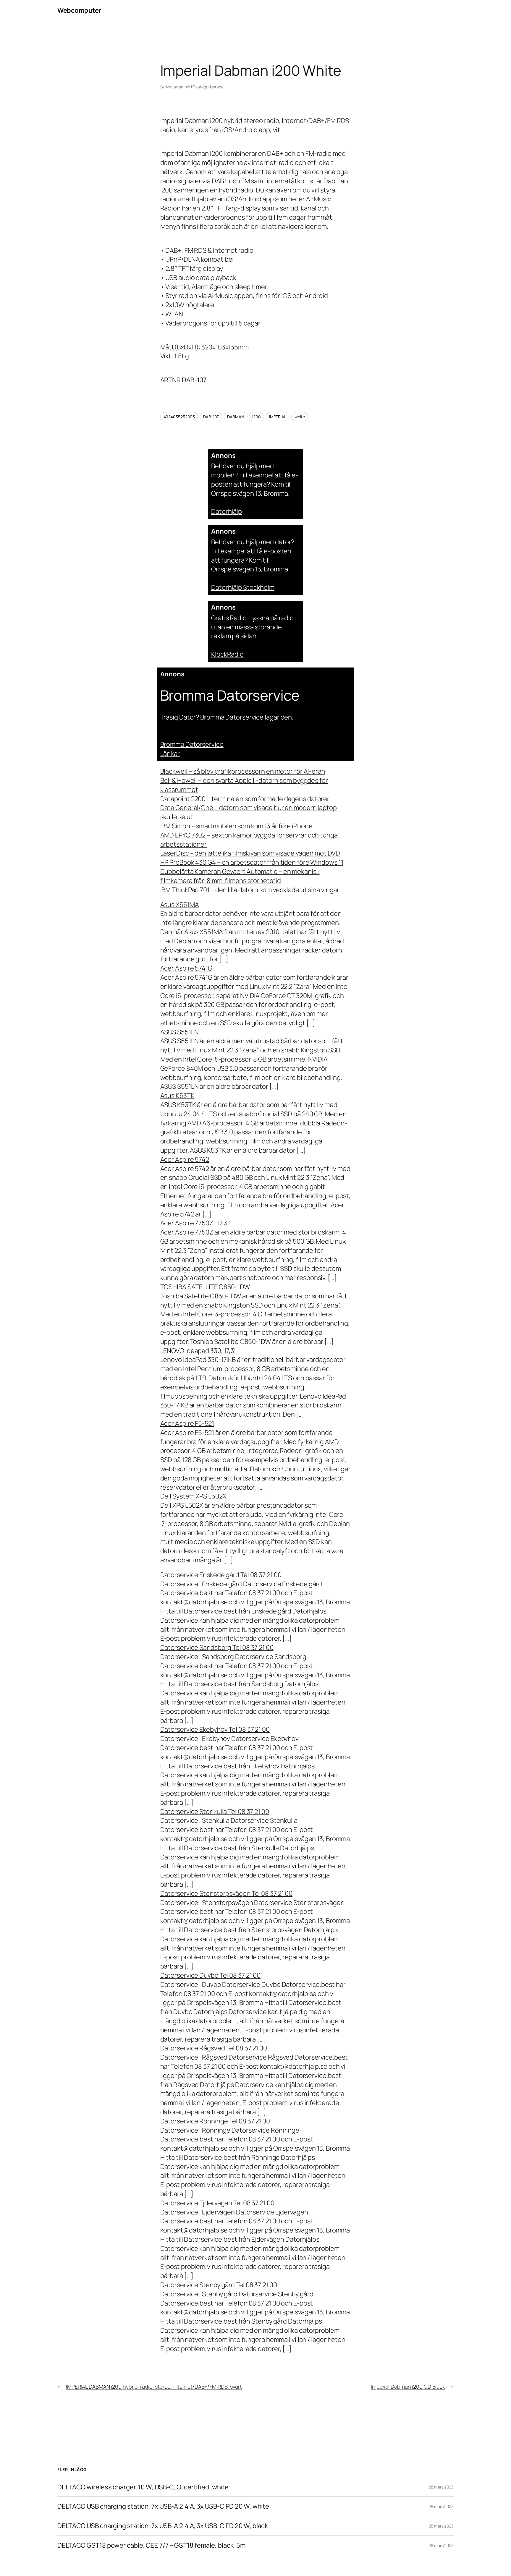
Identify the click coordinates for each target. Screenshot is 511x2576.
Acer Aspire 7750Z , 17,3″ (195, 1223)
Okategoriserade (208, 87)
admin (184, 87)
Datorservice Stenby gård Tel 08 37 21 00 (219, 2285)
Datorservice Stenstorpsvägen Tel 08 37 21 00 (227, 1893)
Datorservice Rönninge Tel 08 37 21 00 (215, 2121)
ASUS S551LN (180, 1032)
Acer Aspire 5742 (185, 1159)
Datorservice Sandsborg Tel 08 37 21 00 (217, 1647)
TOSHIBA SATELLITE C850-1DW (205, 1287)
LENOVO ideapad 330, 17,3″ (199, 1351)
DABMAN (236, 417)
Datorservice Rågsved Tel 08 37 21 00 (214, 2048)
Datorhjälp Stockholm (243, 587)
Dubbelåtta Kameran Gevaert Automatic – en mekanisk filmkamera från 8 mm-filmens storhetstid (240, 876)
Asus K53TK (177, 1096)
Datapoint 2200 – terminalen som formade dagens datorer (245, 799)
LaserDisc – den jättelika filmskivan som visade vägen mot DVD (250, 853)
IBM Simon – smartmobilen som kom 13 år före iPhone (236, 826)
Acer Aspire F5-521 (187, 1423)
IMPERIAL (278, 417)
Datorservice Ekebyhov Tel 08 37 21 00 (215, 1729)
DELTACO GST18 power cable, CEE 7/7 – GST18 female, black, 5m (152, 2545)
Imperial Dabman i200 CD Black (408, 2387)
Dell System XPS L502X (193, 1496)
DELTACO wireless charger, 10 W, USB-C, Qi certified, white (143, 2487)
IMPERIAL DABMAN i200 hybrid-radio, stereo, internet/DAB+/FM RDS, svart (154, 2387)
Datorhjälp (227, 511)
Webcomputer (79, 10)
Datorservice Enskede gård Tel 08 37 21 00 (221, 1575)
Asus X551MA (180, 905)
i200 (257, 417)
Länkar (170, 754)
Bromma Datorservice (192, 744)
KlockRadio (227, 654)
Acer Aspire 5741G (186, 968)
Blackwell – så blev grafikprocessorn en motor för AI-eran (243, 771)
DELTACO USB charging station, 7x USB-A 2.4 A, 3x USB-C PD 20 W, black (163, 2526)
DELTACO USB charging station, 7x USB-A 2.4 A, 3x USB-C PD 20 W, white (163, 2506)
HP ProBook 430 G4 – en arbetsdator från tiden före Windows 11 (252, 862)
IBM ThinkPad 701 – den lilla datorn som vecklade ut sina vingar (250, 890)
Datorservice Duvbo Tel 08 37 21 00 (211, 1975)
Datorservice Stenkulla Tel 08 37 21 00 (215, 1812)
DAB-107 (211, 417)
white (300, 417)
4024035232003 (179, 417)
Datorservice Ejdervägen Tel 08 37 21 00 (217, 2203)
